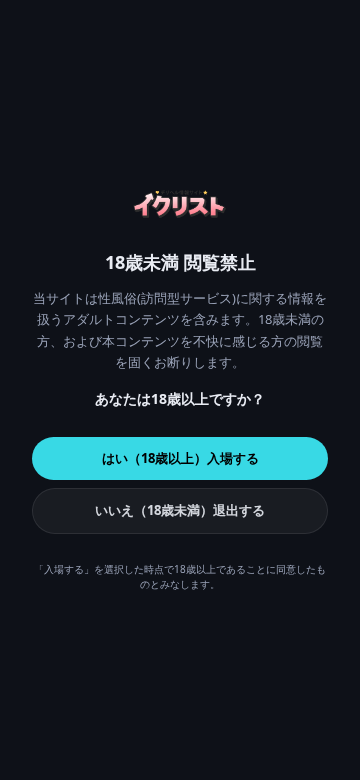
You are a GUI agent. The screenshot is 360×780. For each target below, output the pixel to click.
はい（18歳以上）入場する (180, 458)
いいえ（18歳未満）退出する (180, 510)
